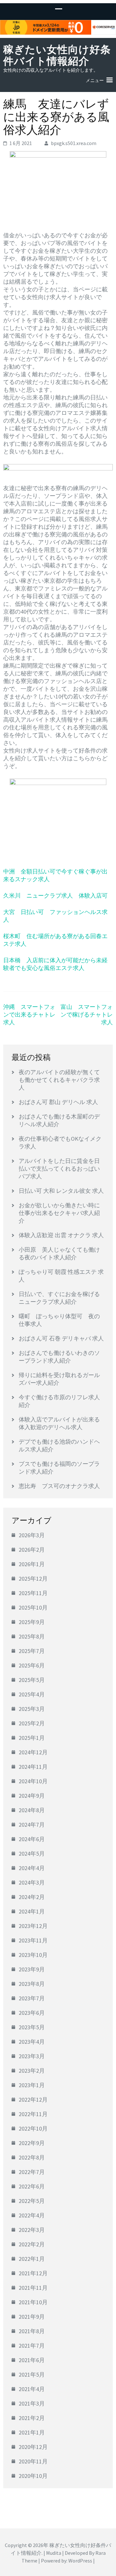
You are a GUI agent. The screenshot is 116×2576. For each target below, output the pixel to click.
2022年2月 (32, 2244)
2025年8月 (32, 1636)
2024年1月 (32, 1911)
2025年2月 (32, 1723)
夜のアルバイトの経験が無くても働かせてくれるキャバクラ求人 (59, 1080)
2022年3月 (32, 2230)
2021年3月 (32, 2403)
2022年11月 (33, 2114)
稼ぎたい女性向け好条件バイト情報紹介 (57, 55)
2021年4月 (32, 2389)
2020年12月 (33, 2447)
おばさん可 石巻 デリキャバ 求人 (61, 1338)
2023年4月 (32, 2042)
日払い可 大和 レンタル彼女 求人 (61, 1191)
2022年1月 (32, 2259)
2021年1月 (32, 2432)
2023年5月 (32, 2027)
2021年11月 (33, 2288)
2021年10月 (33, 2302)
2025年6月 (32, 1665)
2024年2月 (32, 1897)
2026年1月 (32, 1564)
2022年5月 (32, 2201)
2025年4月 (32, 1694)
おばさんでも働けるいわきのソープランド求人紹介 (59, 1357)
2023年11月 (33, 1940)
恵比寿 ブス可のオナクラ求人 (59, 1486)
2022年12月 (33, 2100)
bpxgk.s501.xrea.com (74, 143)
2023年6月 (32, 2013)
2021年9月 (32, 2317)
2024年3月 (32, 1882)
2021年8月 (32, 2331)
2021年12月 (33, 2273)
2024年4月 (32, 1868)
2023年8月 (32, 1984)
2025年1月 (32, 1738)
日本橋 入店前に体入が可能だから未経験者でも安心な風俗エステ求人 (55, 964)
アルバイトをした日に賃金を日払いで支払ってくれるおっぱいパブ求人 (59, 1169)
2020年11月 (33, 2461)
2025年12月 (33, 1579)
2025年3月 (32, 1709)
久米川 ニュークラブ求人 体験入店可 (55, 895)
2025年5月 (32, 1680)
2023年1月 (32, 2085)
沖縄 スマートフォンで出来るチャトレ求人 (29, 1014)
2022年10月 (33, 2128)
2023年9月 (32, 1969)
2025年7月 (32, 1651)
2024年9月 (32, 1796)
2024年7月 (32, 1825)
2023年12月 (33, 1926)
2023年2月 (32, 2071)
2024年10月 (33, 1781)
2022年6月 (32, 2186)
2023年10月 (33, 1955)
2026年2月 (32, 1550)
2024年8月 (32, 1810)
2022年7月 (32, 2172)
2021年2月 (32, 2418)
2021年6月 (32, 2360)
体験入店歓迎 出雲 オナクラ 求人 (61, 1235)
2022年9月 (32, 2143)
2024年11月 (33, 1767)
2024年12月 (33, 1752)
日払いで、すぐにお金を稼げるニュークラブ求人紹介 (59, 1298)
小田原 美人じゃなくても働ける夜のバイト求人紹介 (59, 1253)
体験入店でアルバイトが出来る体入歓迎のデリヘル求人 (59, 1423)
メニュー (95, 80)
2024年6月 (32, 1839)
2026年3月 (32, 1535)
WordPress (80, 2561)
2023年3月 (32, 2056)
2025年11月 (33, 1593)
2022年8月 (32, 2157)
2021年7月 (32, 2346)
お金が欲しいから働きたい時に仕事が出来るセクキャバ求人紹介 (59, 1213)
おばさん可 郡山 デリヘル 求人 (58, 1102)
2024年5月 (32, 1854)
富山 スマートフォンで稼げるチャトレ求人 (87, 1014)
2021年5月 (32, 2375)
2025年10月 (33, 1608)
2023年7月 (32, 1998)
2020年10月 (33, 2476)
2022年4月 (32, 2215)
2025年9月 (32, 1622)
